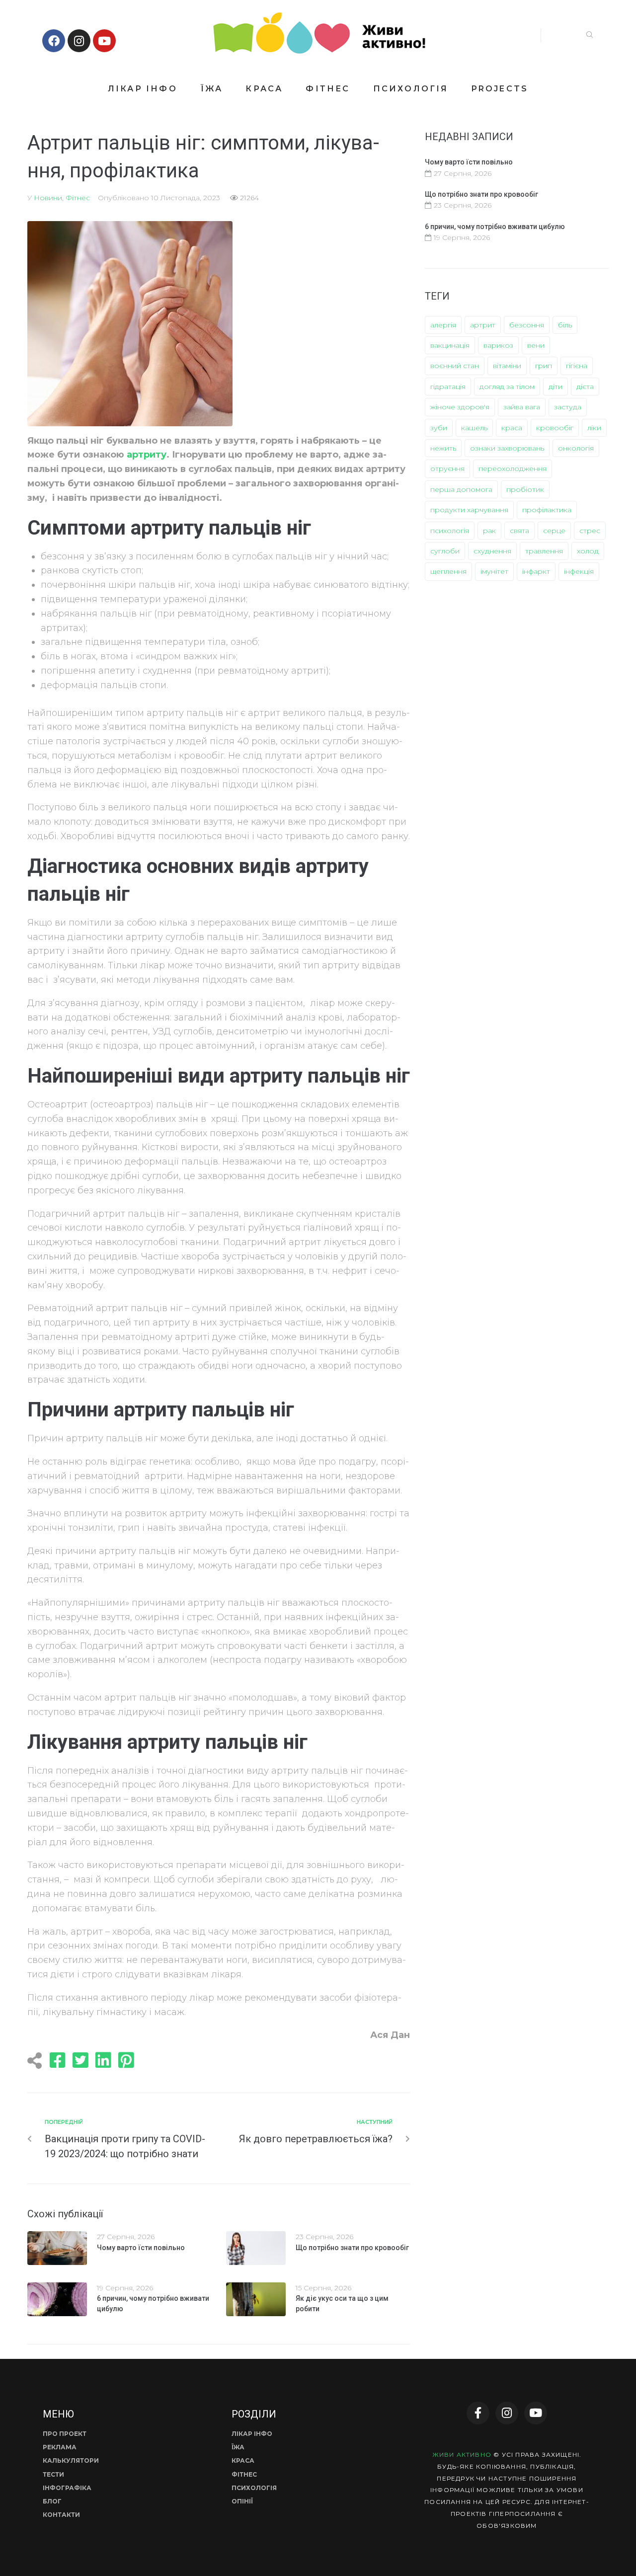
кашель (474, 428)
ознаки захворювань (507, 448)
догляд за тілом (507, 387)
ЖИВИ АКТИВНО (462, 2455)
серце (554, 531)
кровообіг (555, 428)
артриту (147, 455)
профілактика (547, 510)
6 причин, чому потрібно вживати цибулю (495, 227)
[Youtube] (104, 41)
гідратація (448, 387)
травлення (544, 551)
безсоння (527, 325)
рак (489, 531)
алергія (443, 325)
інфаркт (536, 571)
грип (544, 366)
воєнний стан (455, 366)
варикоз (498, 345)
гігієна (577, 366)
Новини (48, 198)
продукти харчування (469, 510)
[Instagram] (79, 41)
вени (536, 345)
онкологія (576, 448)
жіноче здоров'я (460, 407)
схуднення (492, 551)
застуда (568, 407)
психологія (450, 531)
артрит (483, 325)
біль (565, 325)
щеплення (448, 571)
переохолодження (513, 468)
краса (512, 428)
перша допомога (461, 489)
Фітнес (78, 198)
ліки (594, 428)
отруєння (447, 468)
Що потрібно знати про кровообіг (352, 2248)
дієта (585, 387)
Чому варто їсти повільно (141, 2248)
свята (519, 531)
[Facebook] (54, 41)
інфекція (579, 571)
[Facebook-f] (478, 2413)
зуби (439, 428)
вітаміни (507, 366)
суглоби (445, 551)
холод (588, 551)
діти (556, 387)
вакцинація (450, 345)
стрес (590, 531)
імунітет (494, 571)
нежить (443, 448)
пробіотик (525, 489)
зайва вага (522, 407)
